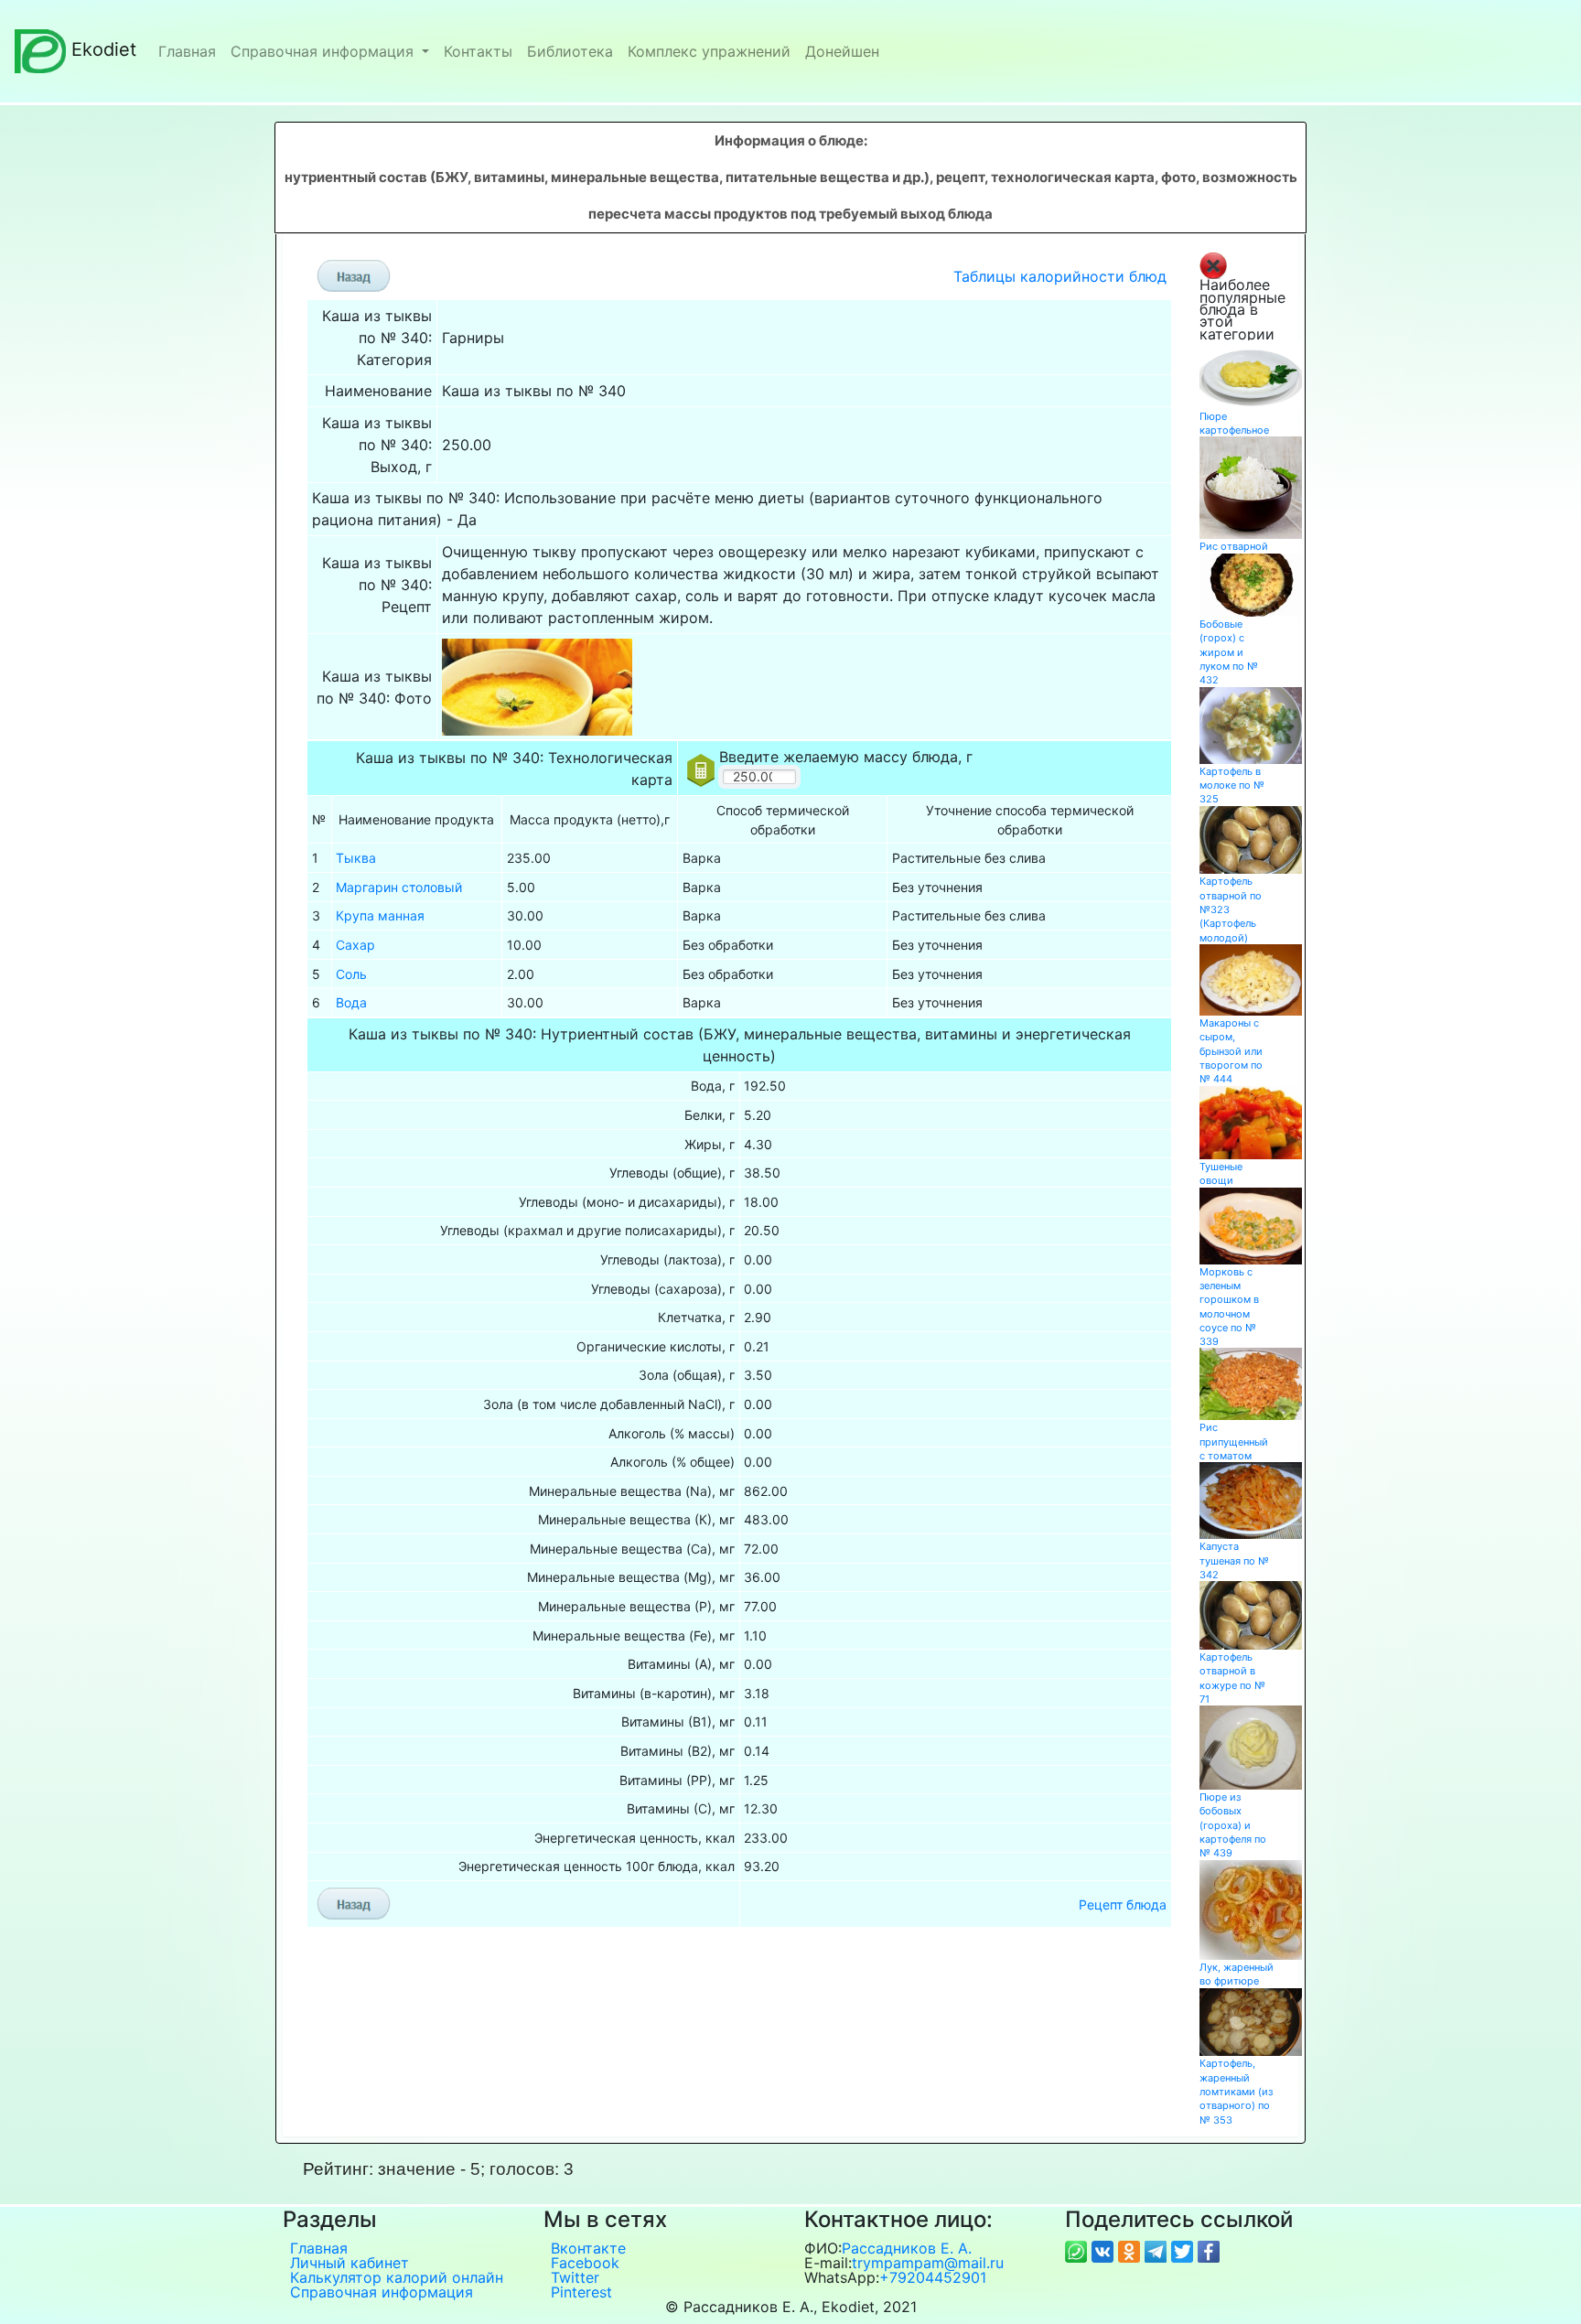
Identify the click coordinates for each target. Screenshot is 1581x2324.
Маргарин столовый (399, 887)
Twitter (575, 2277)
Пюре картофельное (1234, 423)
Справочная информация (324, 51)
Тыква (356, 858)
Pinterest (581, 2292)
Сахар (355, 945)
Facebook (585, 2263)
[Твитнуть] (1184, 2250)
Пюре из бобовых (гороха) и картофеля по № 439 (1233, 1825)
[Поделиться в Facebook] (1209, 2250)
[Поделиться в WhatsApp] (1078, 2250)
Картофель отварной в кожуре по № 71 (1232, 1678)
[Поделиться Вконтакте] (1105, 2250)
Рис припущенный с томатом (1234, 1442)
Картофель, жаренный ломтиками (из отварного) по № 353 (1236, 2091)
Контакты (478, 51)
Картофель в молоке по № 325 (1232, 785)
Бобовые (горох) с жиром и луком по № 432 (1229, 652)
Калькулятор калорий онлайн (397, 2277)
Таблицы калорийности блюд (1060, 276)
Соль (351, 974)
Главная (187, 51)
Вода (351, 1002)
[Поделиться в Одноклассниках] (1131, 2250)
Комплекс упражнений (709, 51)
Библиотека (570, 51)
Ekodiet (104, 49)
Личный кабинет (350, 2263)
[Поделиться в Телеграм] (1158, 2250)
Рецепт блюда (1123, 1904)
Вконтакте (588, 2248)
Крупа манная (380, 915)
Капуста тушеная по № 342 (1234, 1560)
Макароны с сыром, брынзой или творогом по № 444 (1231, 1051)
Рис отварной (1234, 546)
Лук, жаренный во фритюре (1237, 1974)
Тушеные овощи (1221, 1173)
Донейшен (842, 51)
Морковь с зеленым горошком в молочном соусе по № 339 (1229, 1307)
